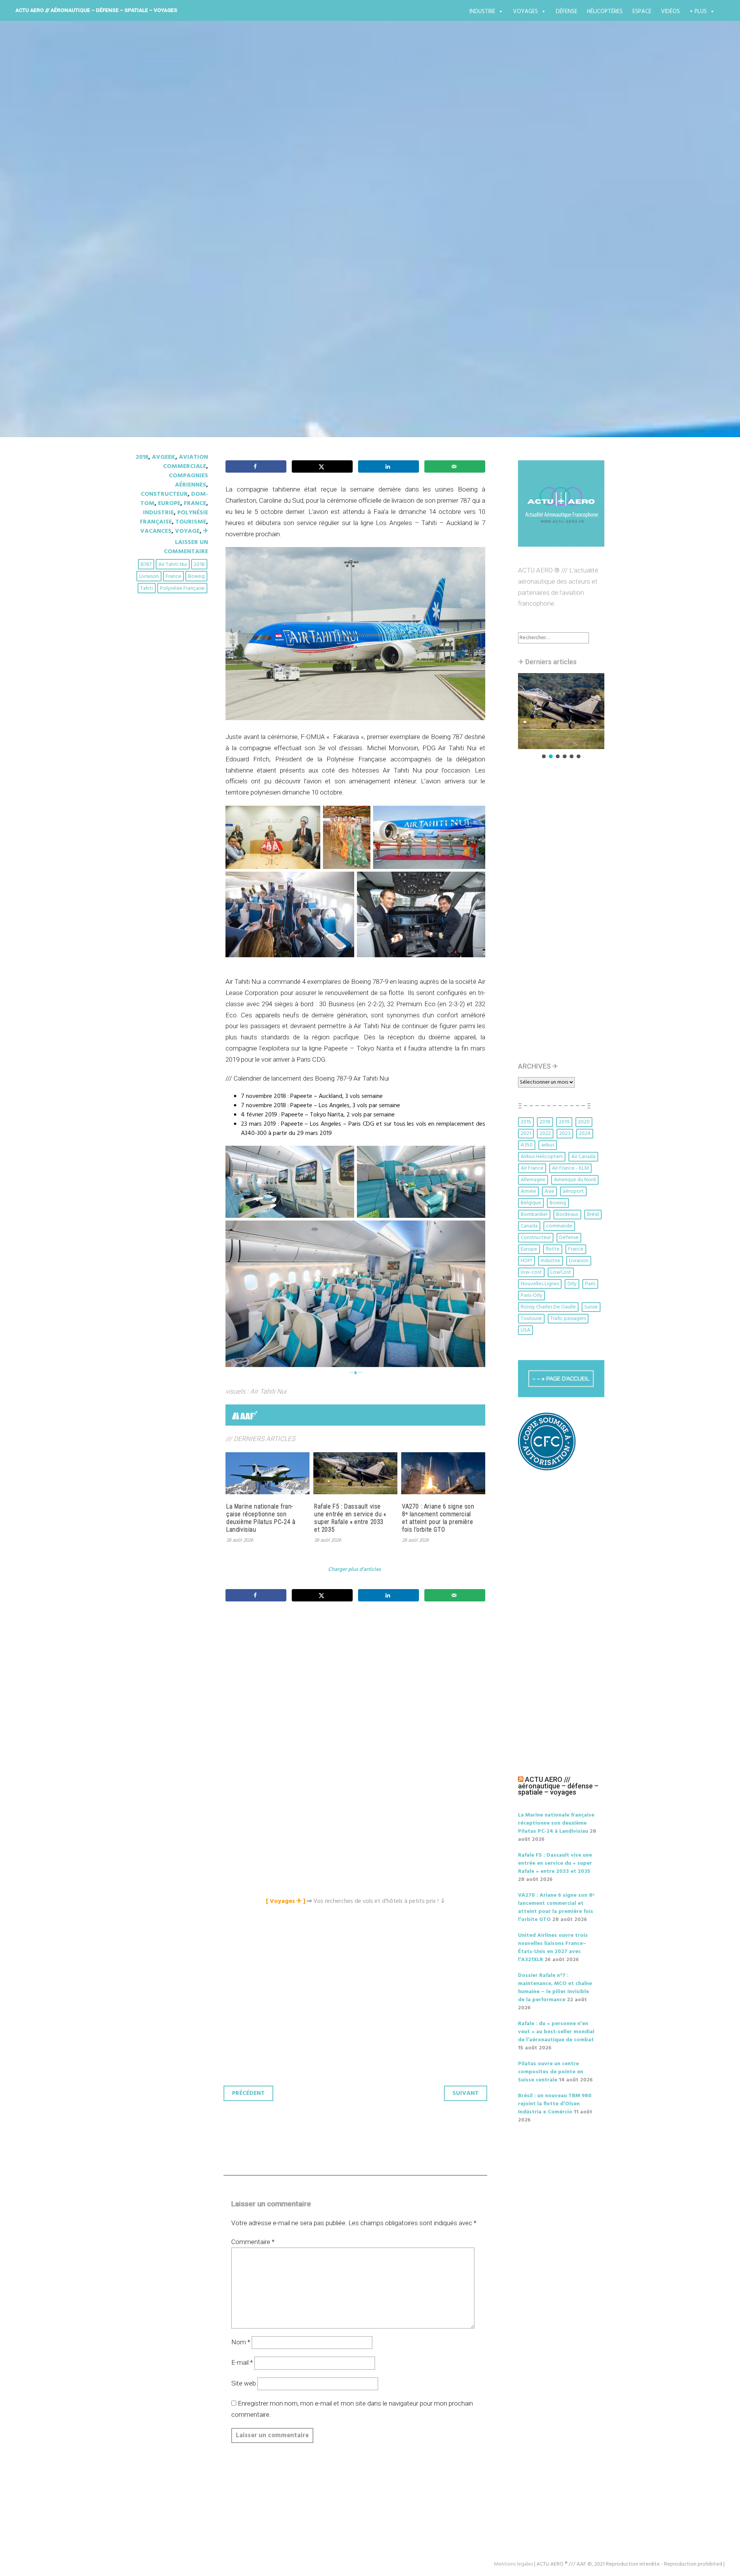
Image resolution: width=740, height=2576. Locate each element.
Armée (528, 1191)
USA (526, 1330)
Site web (244, 2383)
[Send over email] (455, 466)
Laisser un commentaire (186, 547)
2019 (564, 1122)
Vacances (156, 531)
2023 (565, 1134)
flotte (553, 1249)
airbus (548, 1145)
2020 (584, 1122)
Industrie (482, 12)
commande (559, 1226)
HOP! (526, 1261)
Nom (241, 2342)
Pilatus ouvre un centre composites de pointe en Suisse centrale (551, 2072)
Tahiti (147, 588)
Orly (572, 1284)
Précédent (248, 2093)
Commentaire (253, 2242)
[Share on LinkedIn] (388, 466)
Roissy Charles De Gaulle (548, 1307)
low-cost (531, 1272)
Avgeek (164, 457)
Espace (642, 12)
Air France (532, 1168)
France (195, 503)
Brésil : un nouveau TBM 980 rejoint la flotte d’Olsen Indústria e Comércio (555, 2104)
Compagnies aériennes (188, 480)
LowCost (561, 1272)
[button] (561, 711)
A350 (527, 1145)
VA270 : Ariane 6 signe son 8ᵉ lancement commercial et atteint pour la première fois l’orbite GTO (438, 1518)
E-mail (242, 2362)
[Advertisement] (357, 1693)
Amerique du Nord (575, 1180)
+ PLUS (698, 12)
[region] (561, 716)
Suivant (466, 2093)
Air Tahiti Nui (173, 565)
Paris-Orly (531, 1296)
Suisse (591, 1307)
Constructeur (164, 494)
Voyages (526, 12)
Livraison (149, 577)
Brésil (593, 1215)
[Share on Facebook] (256, 466)
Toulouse (531, 1319)
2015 (526, 1122)
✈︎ (206, 531)
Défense (567, 12)
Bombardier (534, 1215)
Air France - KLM (570, 1168)
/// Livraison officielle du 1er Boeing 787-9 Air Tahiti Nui (325, 250)
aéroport (573, 1191)
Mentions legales (513, 2564)
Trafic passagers (568, 1319)
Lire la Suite (165, 295)
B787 (146, 565)
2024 (585, 1134)
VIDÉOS (670, 12)
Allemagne (533, 1180)
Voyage (187, 531)
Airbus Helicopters (542, 1157)
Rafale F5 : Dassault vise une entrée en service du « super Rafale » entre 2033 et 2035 (350, 1518)
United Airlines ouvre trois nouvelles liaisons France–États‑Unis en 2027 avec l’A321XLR (553, 1948)
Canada (529, 1226)
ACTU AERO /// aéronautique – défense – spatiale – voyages (96, 10)
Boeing (196, 577)
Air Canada (583, 1157)
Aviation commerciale (186, 462)
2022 (545, 1134)
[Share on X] (322, 466)
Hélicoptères (605, 12)
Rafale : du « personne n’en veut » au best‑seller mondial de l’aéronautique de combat (556, 2032)
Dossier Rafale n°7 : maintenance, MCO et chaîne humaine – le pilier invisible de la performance (555, 1988)
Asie (549, 1191)
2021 (526, 1134)
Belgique (531, 1203)
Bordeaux (567, 1215)
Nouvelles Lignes (540, 1284)
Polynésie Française (182, 588)
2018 (142, 457)
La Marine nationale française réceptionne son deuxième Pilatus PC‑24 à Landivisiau (261, 1518)
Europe (169, 503)
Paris (590, 1284)
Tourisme (191, 522)
